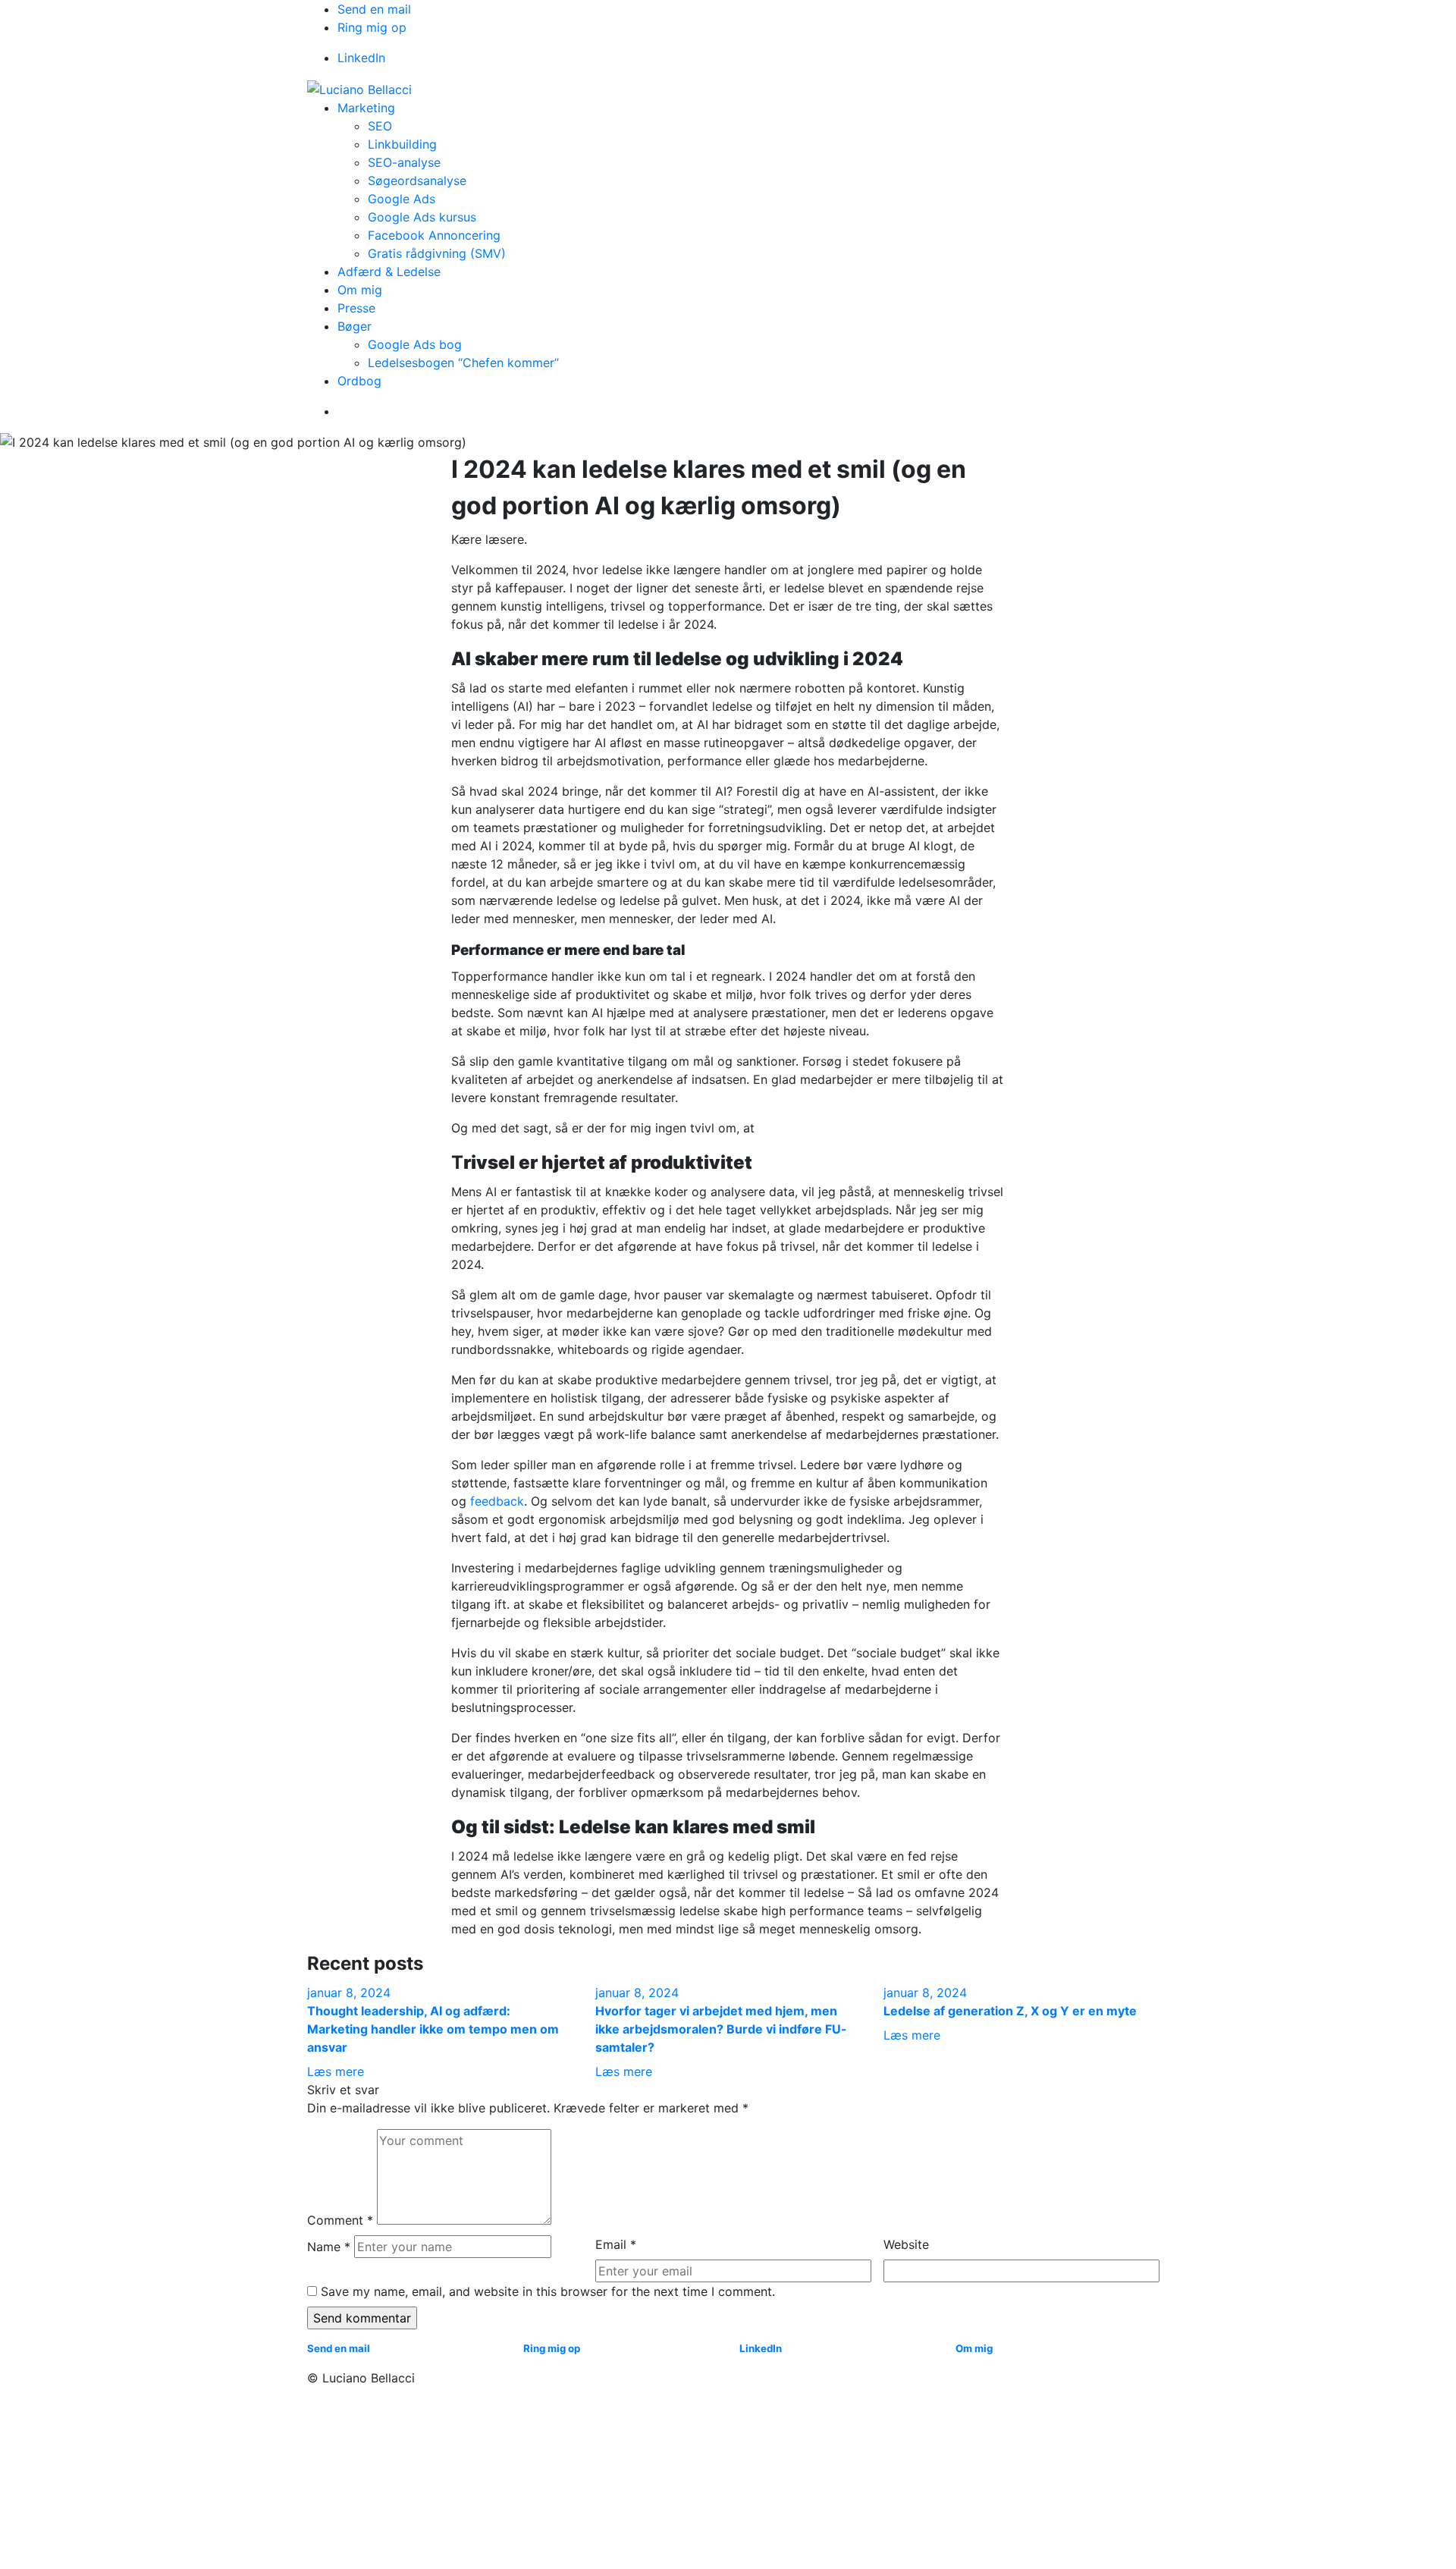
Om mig (360, 290)
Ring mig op (372, 27)
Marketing (366, 108)
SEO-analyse (404, 162)
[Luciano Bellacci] (359, 88)
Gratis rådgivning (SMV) (437, 253)
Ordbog (359, 381)
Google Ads (402, 199)
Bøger (355, 326)
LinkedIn (361, 58)
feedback (497, 1501)
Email (616, 2244)
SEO (380, 126)
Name (329, 2247)
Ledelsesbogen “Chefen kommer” (463, 363)
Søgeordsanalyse (417, 181)
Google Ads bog (415, 344)
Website (906, 2244)
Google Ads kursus (422, 217)
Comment (340, 2220)
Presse (356, 308)
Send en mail (374, 9)
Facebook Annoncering (434, 235)
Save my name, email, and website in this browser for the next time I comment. (548, 2291)
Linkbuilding (402, 144)
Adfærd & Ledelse (389, 272)
